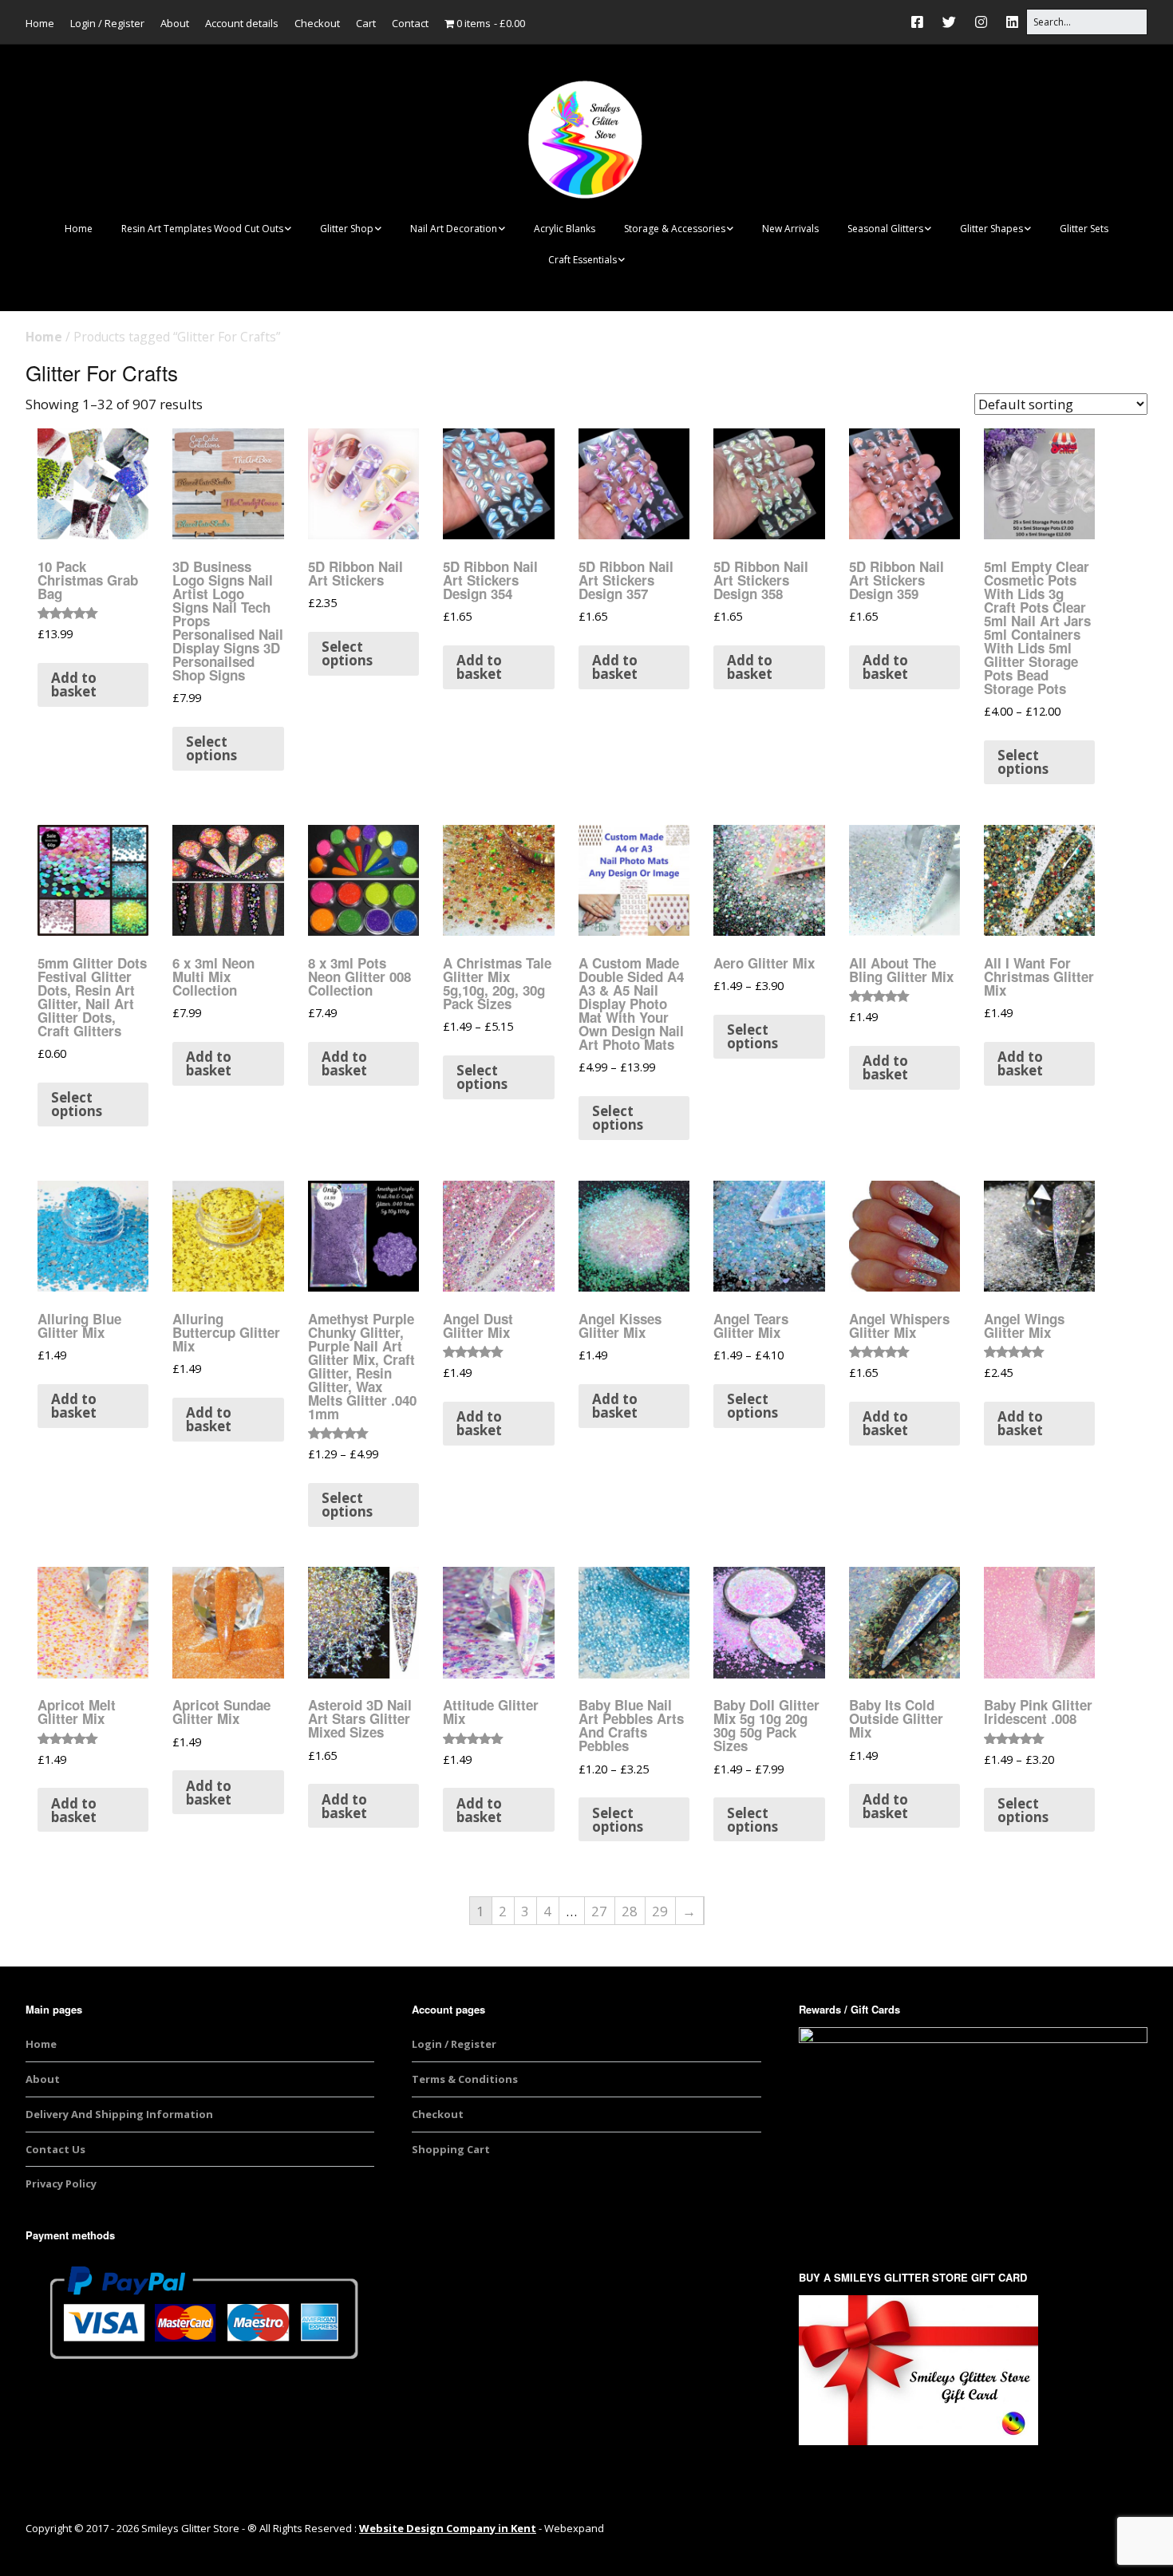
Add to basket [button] (74, 684)
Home (40, 23)
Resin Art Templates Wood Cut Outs (202, 229)
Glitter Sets (1084, 229)
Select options (211, 748)
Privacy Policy (61, 2183)
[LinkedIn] (1012, 22)
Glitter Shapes (991, 229)
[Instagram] (981, 22)
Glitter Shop (347, 229)
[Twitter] (949, 22)
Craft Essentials (583, 260)
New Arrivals (790, 229)
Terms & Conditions (465, 2079)
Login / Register (107, 23)
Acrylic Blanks (565, 229)
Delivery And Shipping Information (119, 2114)
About (175, 23)
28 (630, 1911)
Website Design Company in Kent (448, 2528)
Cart (366, 23)
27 (599, 1911)
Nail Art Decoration (454, 229)
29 (660, 1911)
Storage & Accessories (675, 229)
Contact (410, 23)
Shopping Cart (451, 2149)
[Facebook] (921, 22)
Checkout (317, 23)
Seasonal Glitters (885, 229)
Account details (242, 23)
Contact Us (55, 2149)
